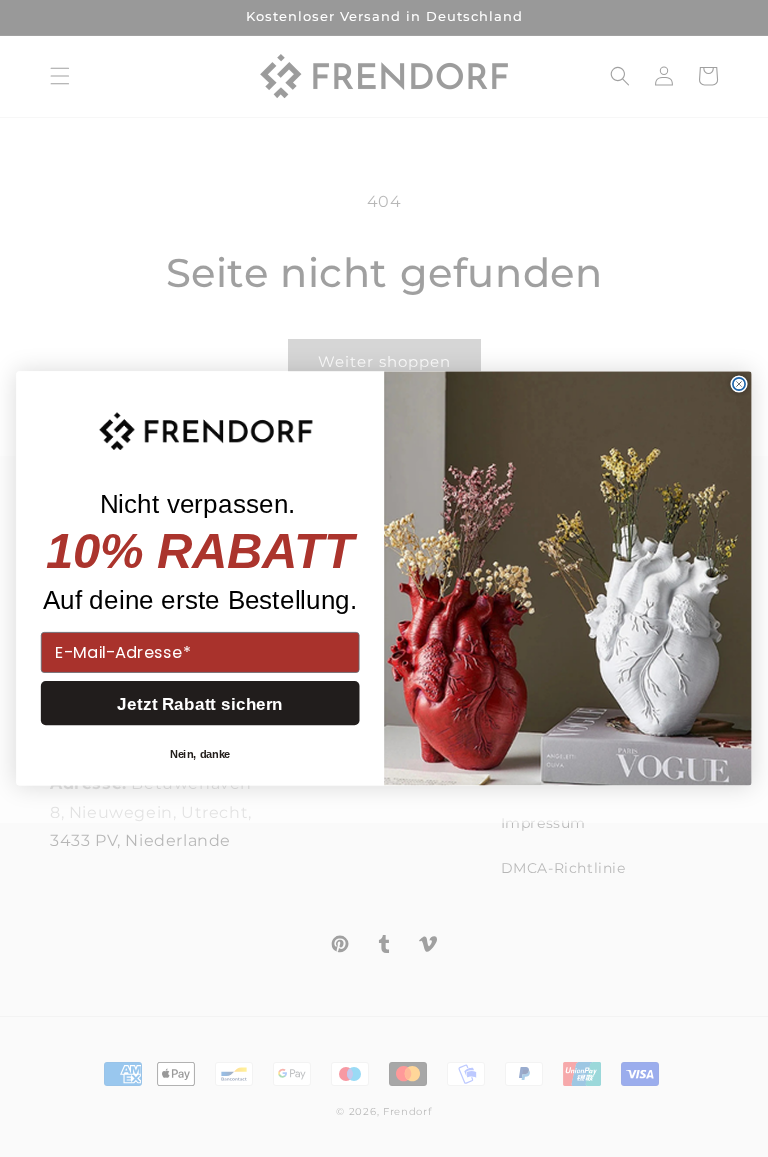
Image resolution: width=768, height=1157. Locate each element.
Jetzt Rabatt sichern (200, 703)
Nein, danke (200, 754)
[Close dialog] (739, 384)
